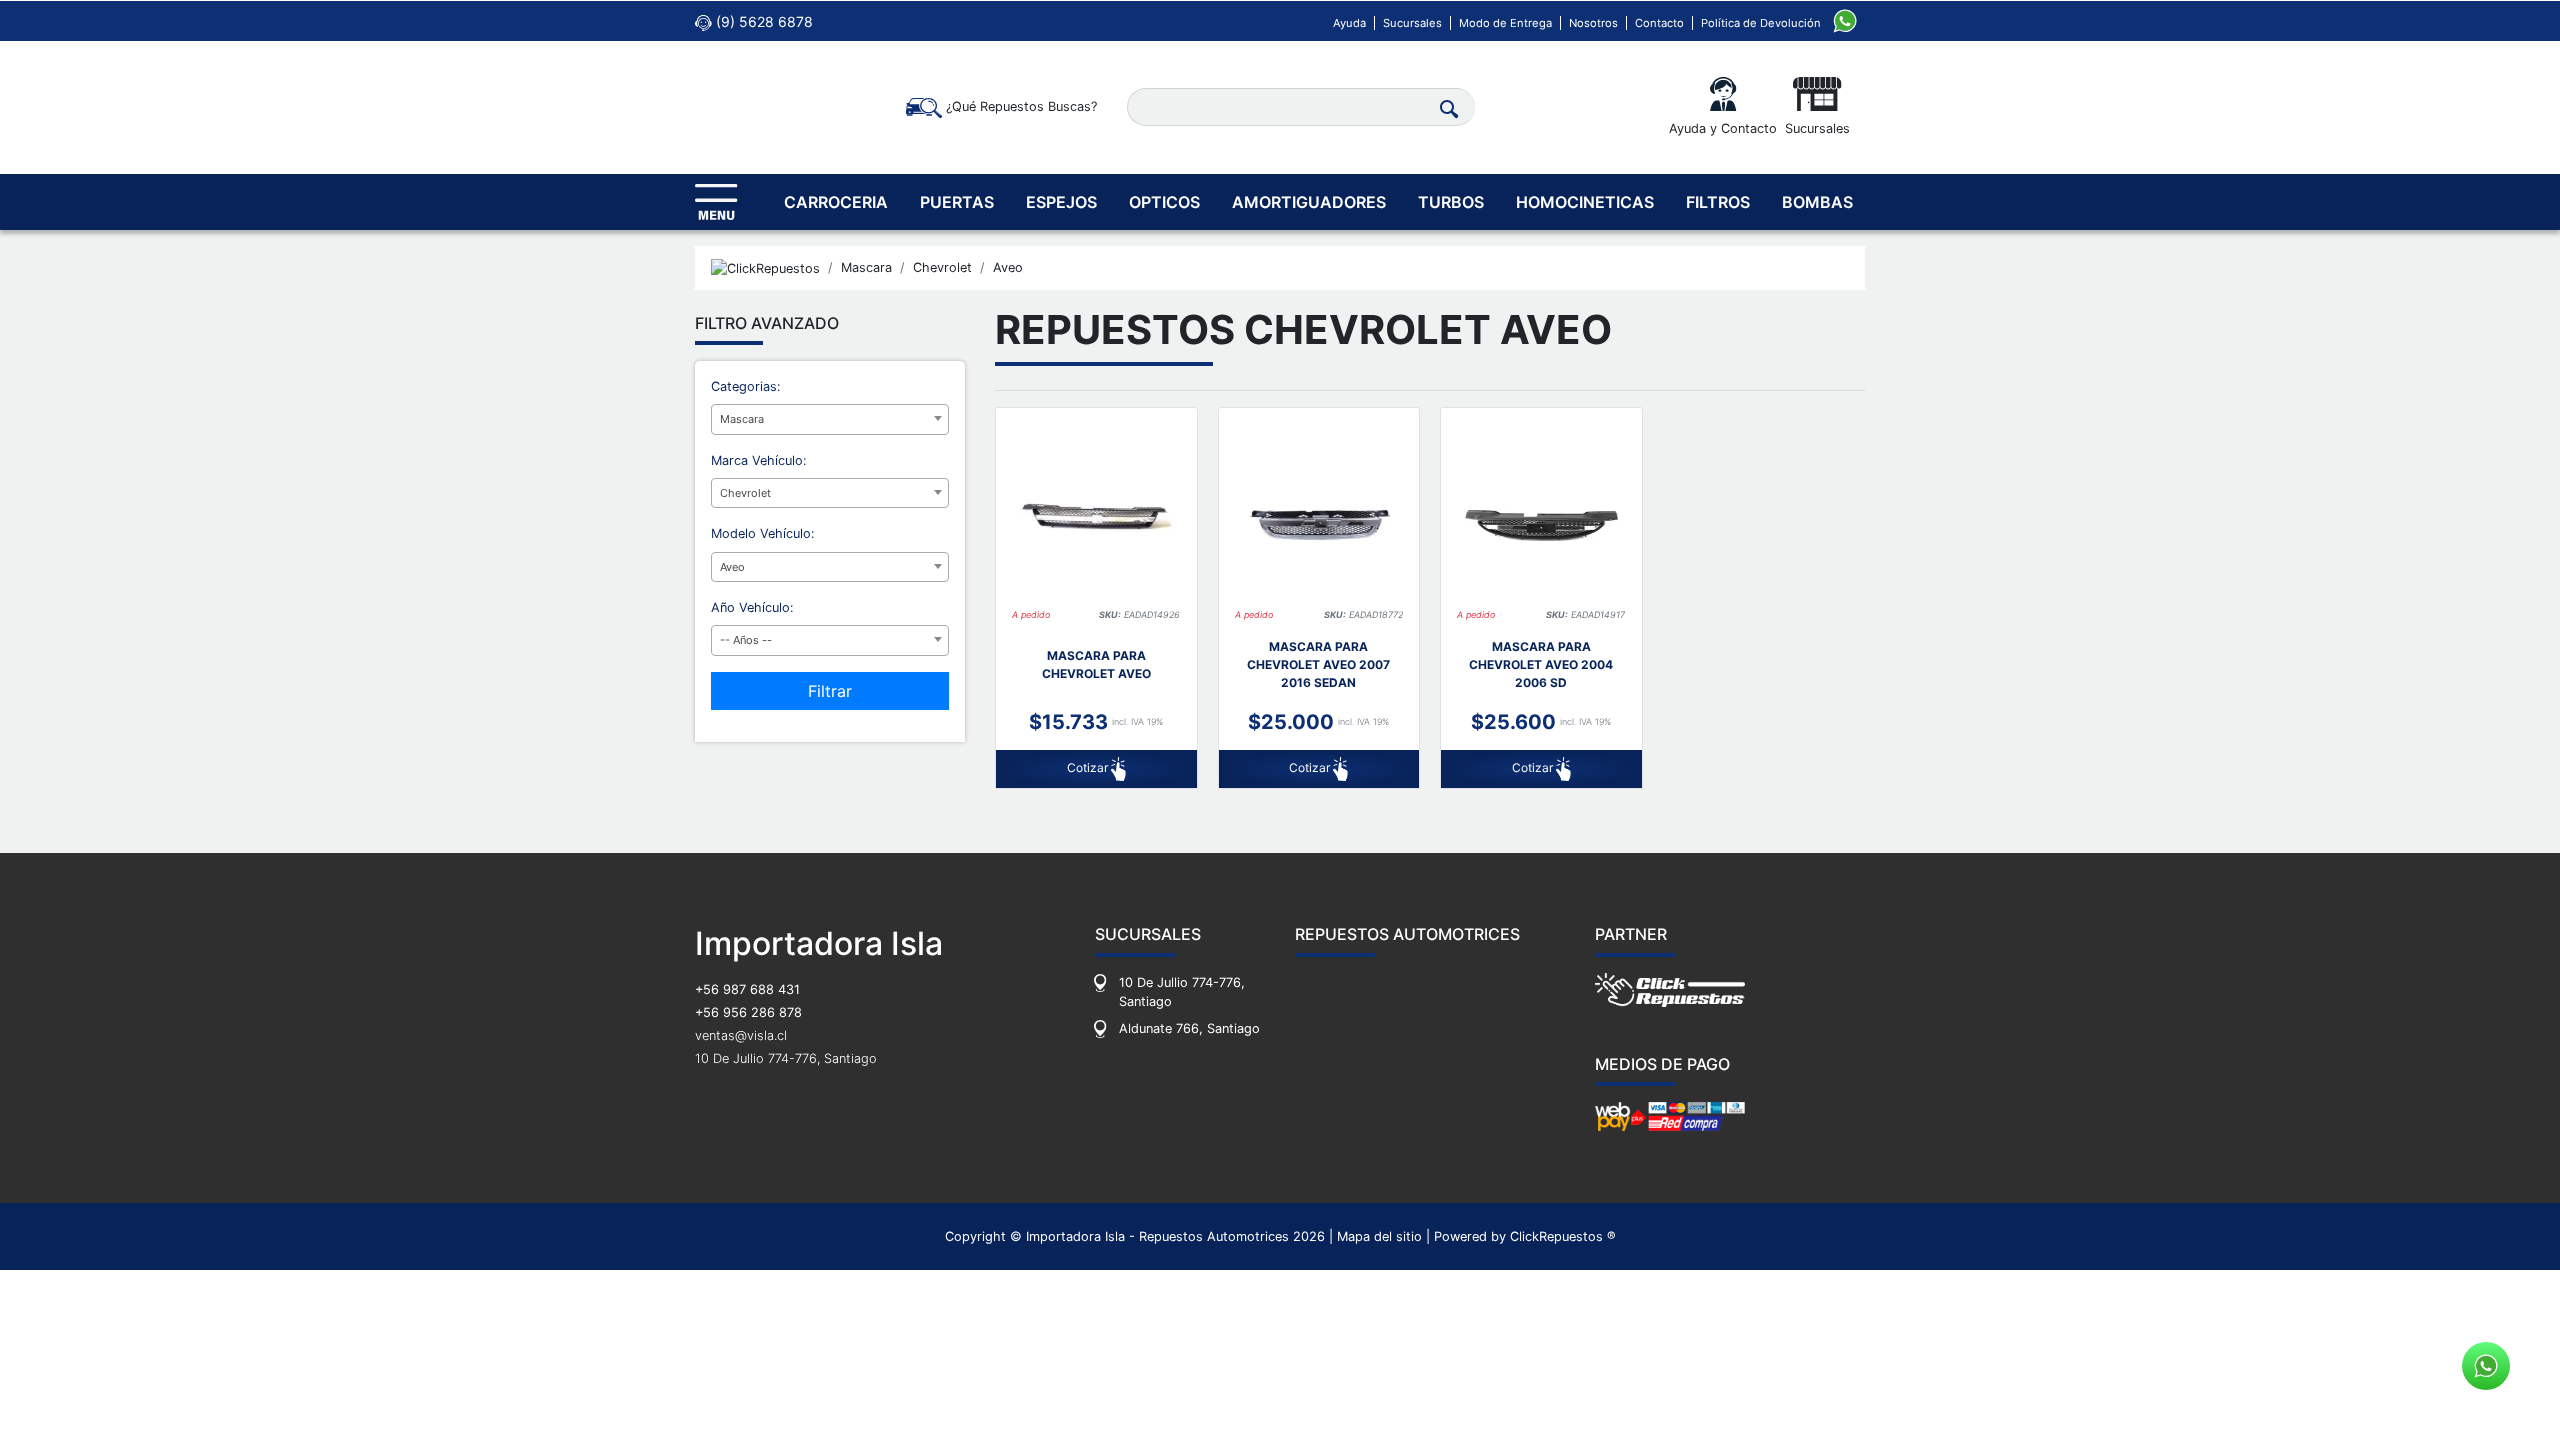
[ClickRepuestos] (765, 268)
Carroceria (836, 202)
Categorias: (746, 386)
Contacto (1659, 23)
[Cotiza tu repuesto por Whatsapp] (1845, 19)
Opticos (1164, 202)
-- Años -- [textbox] (746, 640)
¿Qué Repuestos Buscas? (1019, 106)
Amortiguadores (1309, 202)
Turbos (1451, 202)
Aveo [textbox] (732, 567)
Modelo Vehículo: (763, 533)
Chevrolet (942, 267)
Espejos (1061, 202)
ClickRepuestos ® (1563, 1236)
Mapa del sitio (1379, 1236)
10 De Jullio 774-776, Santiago (786, 1058)
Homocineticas (1585, 202)
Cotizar (1089, 768)
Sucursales (1412, 23)
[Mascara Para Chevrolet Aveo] (1096, 519)
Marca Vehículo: (759, 460)
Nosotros (1593, 23)
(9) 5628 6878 (762, 21)
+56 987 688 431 (747, 989)
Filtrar (830, 691)
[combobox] (830, 419)
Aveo (1008, 267)
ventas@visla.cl (741, 1035)
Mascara (866, 267)
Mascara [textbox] (742, 419)
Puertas (957, 202)
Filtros (1718, 202)
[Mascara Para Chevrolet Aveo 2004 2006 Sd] (1541, 519)
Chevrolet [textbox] (745, 493)
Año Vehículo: (752, 607)
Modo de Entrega (1505, 23)
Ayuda (1349, 23)
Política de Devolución (1761, 23)
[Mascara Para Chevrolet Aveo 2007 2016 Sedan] (1319, 519)
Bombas (1817, 202)
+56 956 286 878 (748, 1012)
